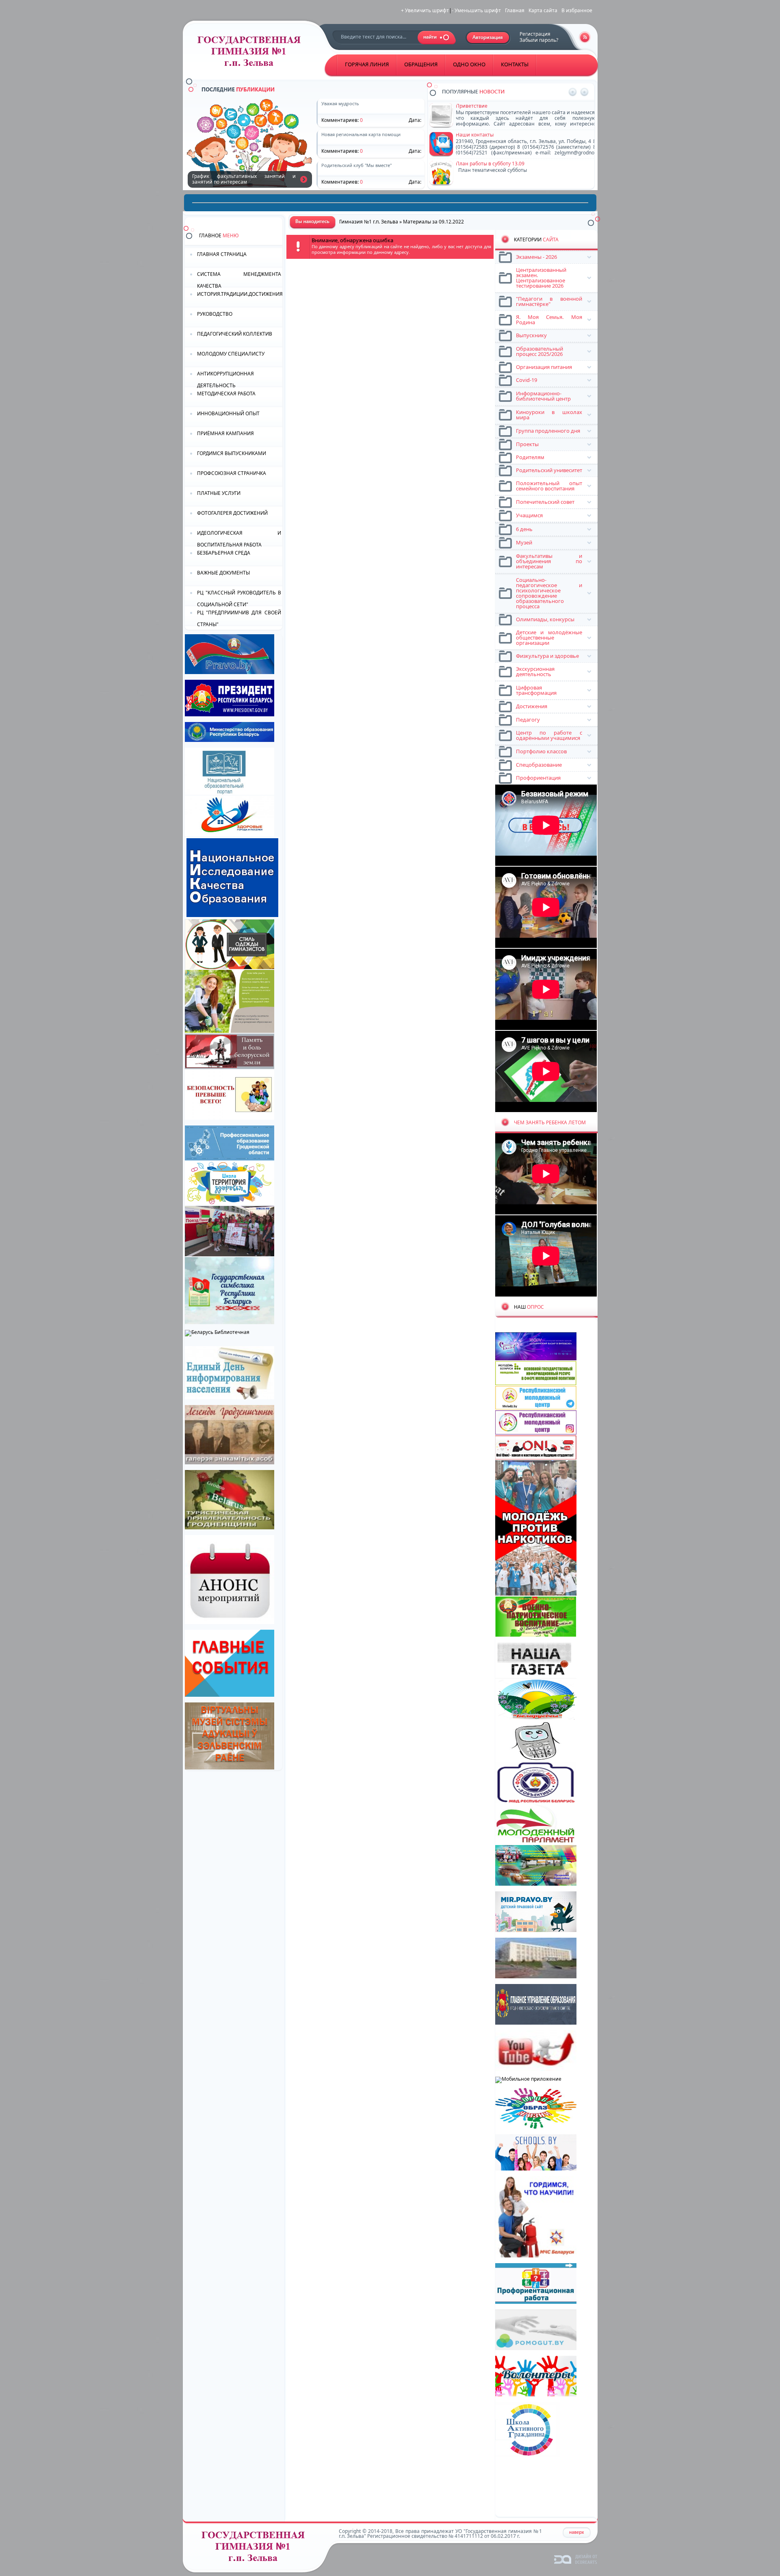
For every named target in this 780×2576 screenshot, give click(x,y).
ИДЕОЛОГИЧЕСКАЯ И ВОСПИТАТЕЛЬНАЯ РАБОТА (239, 538)
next (584, 92)
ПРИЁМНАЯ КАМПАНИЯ (225, 433)
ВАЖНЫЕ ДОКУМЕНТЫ (223, 573)
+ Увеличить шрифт (425, 10)
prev (573, 92)
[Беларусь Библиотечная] (217, 1332)
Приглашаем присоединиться (492, 106)
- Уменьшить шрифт (476, 10)
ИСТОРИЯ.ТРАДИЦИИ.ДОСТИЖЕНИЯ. (240, 294)
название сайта (252, 53)
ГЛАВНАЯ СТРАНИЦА (222, 254)
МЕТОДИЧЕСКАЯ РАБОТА (226, 394)
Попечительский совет (483, 164)
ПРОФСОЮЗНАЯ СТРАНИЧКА (232, 473)
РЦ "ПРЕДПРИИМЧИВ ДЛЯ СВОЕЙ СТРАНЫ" (239, 618)
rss (585, 37)
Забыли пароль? (539, 40)
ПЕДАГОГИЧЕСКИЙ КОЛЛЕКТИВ (235, 334)
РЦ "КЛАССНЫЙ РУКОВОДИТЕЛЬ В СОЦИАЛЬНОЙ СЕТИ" (239, 598)
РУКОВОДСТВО (215, 314)
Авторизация (488, 38)
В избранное (577, 10)
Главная (515, 10)
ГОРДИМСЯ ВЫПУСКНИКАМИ (232, 453)
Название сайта (256, 2549)
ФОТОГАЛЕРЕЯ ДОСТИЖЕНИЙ (232, 513)
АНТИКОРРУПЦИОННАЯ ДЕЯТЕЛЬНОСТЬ (225, 379)
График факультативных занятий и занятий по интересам (526, 135)
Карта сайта (543, 10)
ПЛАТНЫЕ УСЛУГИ (219, 493)
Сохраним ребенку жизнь (304, 180)
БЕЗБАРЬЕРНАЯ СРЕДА (224, 553)
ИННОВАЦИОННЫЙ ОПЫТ (228, 413)
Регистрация (535, 34)
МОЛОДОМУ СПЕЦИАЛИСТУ (231, 354)
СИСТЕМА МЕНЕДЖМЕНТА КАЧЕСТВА (239, 279)
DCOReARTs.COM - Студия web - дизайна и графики (576, 2559)
